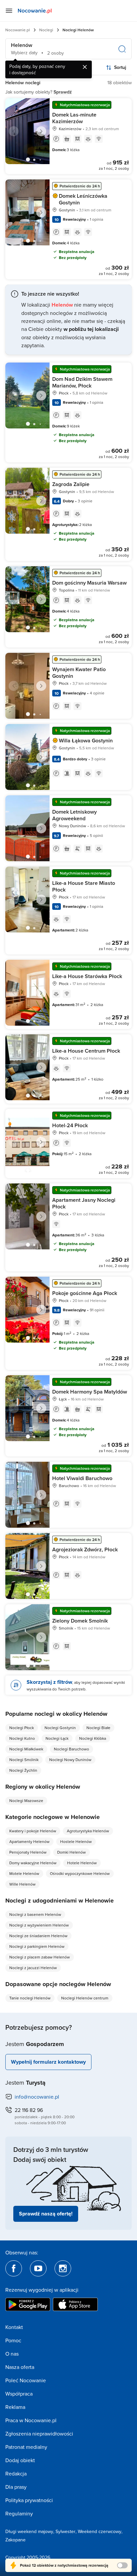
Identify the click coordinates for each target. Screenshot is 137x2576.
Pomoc (13, 2340)
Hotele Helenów (82, 1863)
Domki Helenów (71, 1852)
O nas (12, 2354)
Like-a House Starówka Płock (87, 976)
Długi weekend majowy (29, 2531)
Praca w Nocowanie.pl (31, 2420)
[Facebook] (14, 2268)
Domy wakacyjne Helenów (33, 1863)
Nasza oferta (20, 2367)
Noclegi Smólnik (24, 1760)
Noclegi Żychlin (23, 1770)
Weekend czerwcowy (100, 2531)
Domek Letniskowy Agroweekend (74, 815)
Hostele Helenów (76, 1841)
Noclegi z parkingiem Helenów (37, 1946)
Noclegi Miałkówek (26, 1749)
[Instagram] (63, 2268)
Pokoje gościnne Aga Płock (85, 1293)
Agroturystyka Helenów (88, 1831)
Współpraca (19, 2394)
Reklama (15, 2407)
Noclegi (46, 30)
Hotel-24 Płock (70, 1125)
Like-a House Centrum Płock (86, 1051)
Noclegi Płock (22, 1728)
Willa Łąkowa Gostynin (86, 741)
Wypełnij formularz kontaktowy (48, 2062)
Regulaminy (19, 2513)
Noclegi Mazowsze (26, 1801)
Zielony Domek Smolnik (80, 1621)
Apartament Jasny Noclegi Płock (84, 1203)
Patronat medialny (26, 2447)
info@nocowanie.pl (37, 2097)
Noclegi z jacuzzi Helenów (33, 1968)
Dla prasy (16, 2487)
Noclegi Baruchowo (71, 1749)
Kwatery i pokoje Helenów (33, 1831)
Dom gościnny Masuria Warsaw (89, 583)
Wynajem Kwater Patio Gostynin (79, 673)
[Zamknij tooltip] (85, 67)
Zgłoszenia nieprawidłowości (39, 2434)
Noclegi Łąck (57, 1738)
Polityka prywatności (29, 2500)
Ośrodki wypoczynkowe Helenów (80, 1873)
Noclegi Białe (98, 1728)
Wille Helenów (22, 1884)
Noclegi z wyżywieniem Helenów (39, 1925)
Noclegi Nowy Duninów (70, 1760)
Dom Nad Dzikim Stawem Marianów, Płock (82, 382)
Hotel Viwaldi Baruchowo (82, 1478)
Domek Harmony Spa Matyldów (90, 1392)
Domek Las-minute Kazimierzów (74, 118)
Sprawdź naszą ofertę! (46, 2214)
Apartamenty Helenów (29, 1841)
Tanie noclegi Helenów (30, 1998)
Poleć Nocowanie (26, 2380)
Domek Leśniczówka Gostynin (83, 199)
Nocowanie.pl (18, 30)
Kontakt (14, 2327)
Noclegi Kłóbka (93, 1738)
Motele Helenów (24, 1873)
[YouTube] (38, 2268)
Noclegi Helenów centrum (85, 1998)
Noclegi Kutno (22, 1738)
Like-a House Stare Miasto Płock (84, 886)
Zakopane (15, 2540)
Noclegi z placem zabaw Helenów (40, 1957)
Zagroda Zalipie (71, 484)
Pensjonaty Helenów (28, 1852)
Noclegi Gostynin (60, 1728)
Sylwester (66, 2531)
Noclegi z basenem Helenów (35, 1914)
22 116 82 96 (29, 2110)
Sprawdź (63, 92)
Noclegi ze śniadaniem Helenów (38, 1936)
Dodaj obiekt (20, 2460)
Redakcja (16, 2473)
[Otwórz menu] (9, 11)
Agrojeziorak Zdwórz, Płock (85, 1549)
